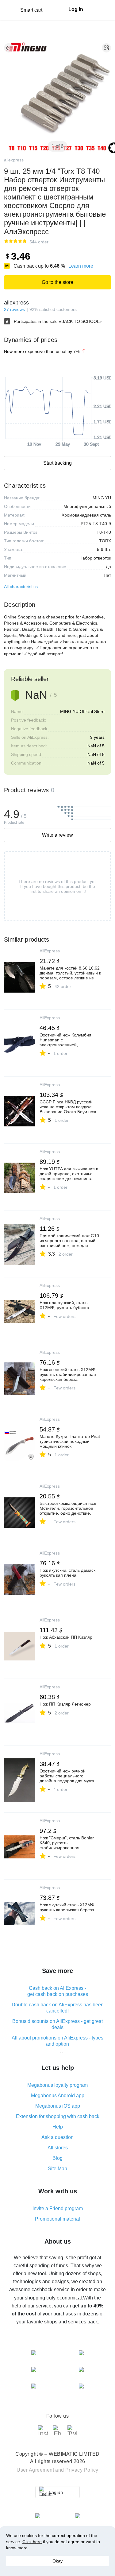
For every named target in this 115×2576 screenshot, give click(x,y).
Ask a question (57, 2137)
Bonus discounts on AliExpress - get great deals (57, 2024)
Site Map (57, 2169)
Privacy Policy (82, 2470)
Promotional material (57, 2219)
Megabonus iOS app (58, 2106)
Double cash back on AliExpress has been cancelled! (58, 2008)
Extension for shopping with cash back (58, 2116)
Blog (57, 2158)
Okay (57, 2561)
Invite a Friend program (58, 2208)
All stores (58, 2148)
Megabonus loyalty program (57, 2085)
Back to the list (9, 48)
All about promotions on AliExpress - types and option (57, 2041)
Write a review (57, 835)
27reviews (14, 309)
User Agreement (35, 2470)
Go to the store (57, 282)
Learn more (81, 266)
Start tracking (57, 463)
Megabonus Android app (58, 2096)
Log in (76, 9)
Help (58, 2127)
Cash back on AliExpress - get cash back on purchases (58, 1991)
